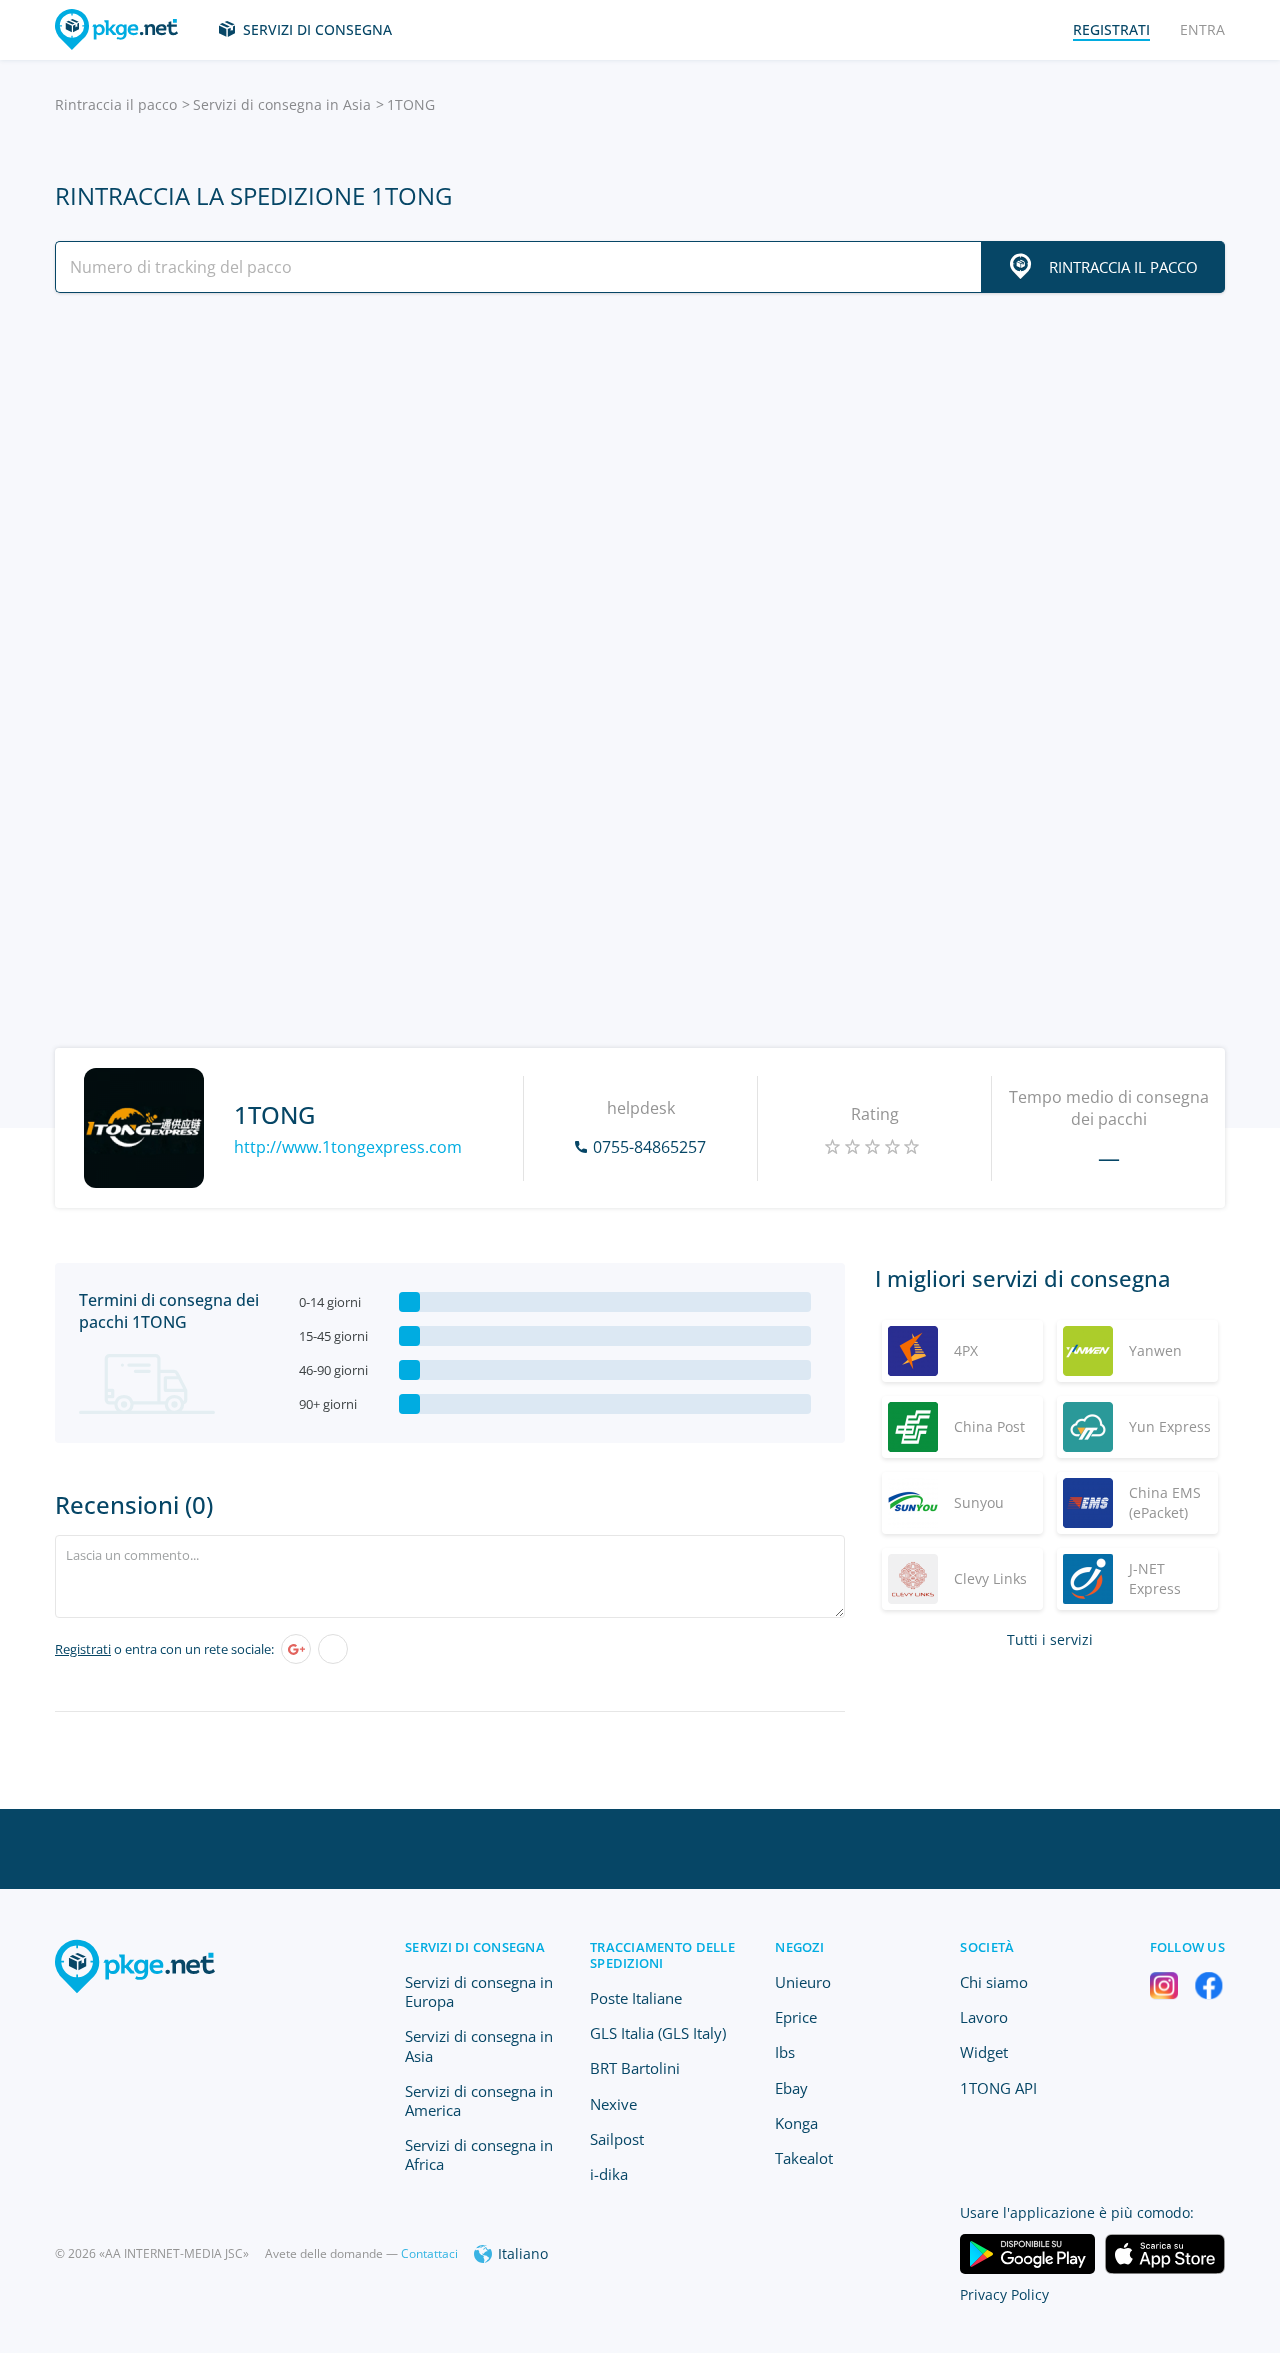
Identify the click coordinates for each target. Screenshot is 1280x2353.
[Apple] (333, 1649)
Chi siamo (994, 1982)
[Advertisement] (640, 483)
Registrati (83, 1649)
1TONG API (998, 2088)
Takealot (804, 2158)
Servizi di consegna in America (479, 2100)
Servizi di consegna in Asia (282, 104)
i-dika (609, 2174)
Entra (1202, 29)
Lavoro (984, 2017)
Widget (984, 2052)
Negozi (799, 1947)
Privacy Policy (1004, 2294)
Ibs (785, 2052)
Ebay (791, 2088)
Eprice (796, 2017)
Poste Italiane (636, 1998)
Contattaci (429, 2253)
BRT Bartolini (635, 2068)
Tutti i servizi (1050, 1639)
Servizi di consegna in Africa (479, 2154)
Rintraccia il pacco (116, 104)
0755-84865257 (649, 1147)
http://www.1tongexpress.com (348, 1147)
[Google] (296, 1649)
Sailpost (617, 2139)
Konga (796, 2123)
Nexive (613, 2104)
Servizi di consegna (317, 29)
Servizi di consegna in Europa (479, 1991)
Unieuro (803, 1982)
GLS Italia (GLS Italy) (658, 2033)
